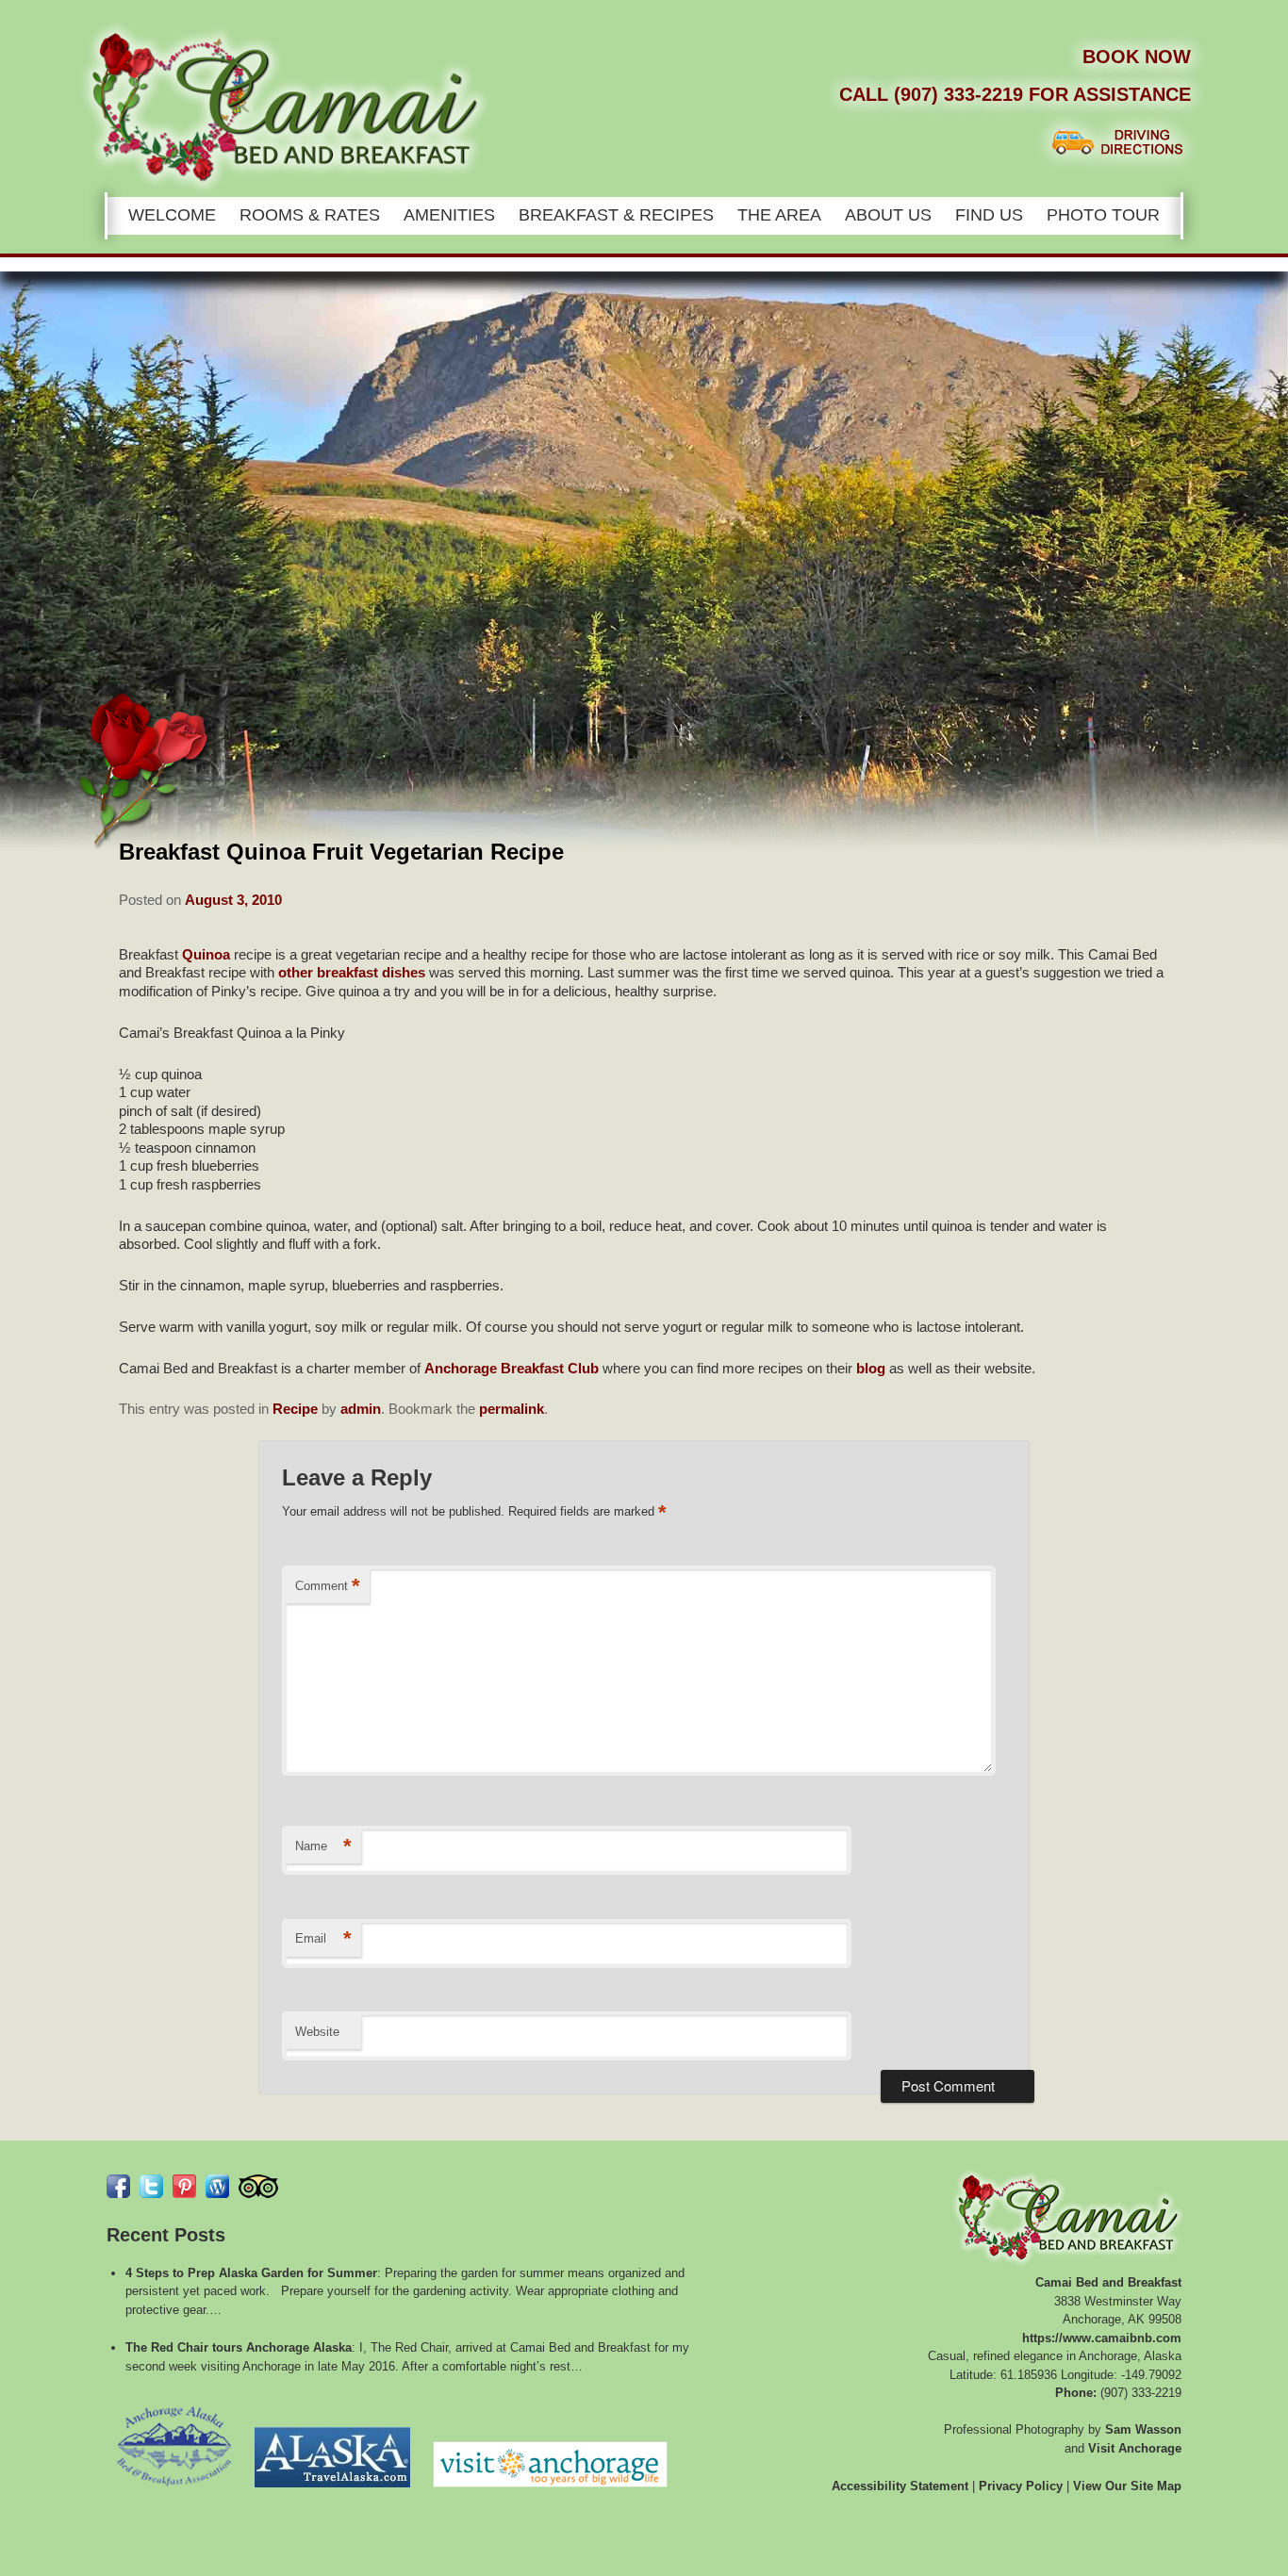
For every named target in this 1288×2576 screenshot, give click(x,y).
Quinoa (206, 954)
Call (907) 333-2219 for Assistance (1015, 94)
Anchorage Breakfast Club (512, 1368)
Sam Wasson (1143, 2429)
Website (317, 2032)
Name (323, 1846)
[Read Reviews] (258, 2186)
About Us (888, 215)
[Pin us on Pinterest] (184, 2186)
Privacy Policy (1021, 2486)
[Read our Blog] (217, 2186)
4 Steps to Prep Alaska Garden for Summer (251, 2273)
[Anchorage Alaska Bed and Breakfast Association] (174, 2493)
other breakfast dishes (352, 972)
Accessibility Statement (900, 2486)
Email (323, 1938)
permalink (512, 1409)
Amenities (449, 215)
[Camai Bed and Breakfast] (661, 37)
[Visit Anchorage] (550, 2493)
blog (871, 1368)
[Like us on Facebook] (118, 2186)
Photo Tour (1103, 215)
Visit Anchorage (1135, 2448)
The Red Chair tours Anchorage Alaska (239, 2347)
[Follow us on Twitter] (151, 2186)
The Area (779, 215)
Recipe (295, 1409)
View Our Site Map (1127, 2486)
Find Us (989, 215)
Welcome (172, 215)
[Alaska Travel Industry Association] (332, 2493)
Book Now (1137, 57)
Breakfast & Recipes (616, 215)
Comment (328, 1586)
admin (361, 1409)
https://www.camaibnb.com (1102, 2338)
